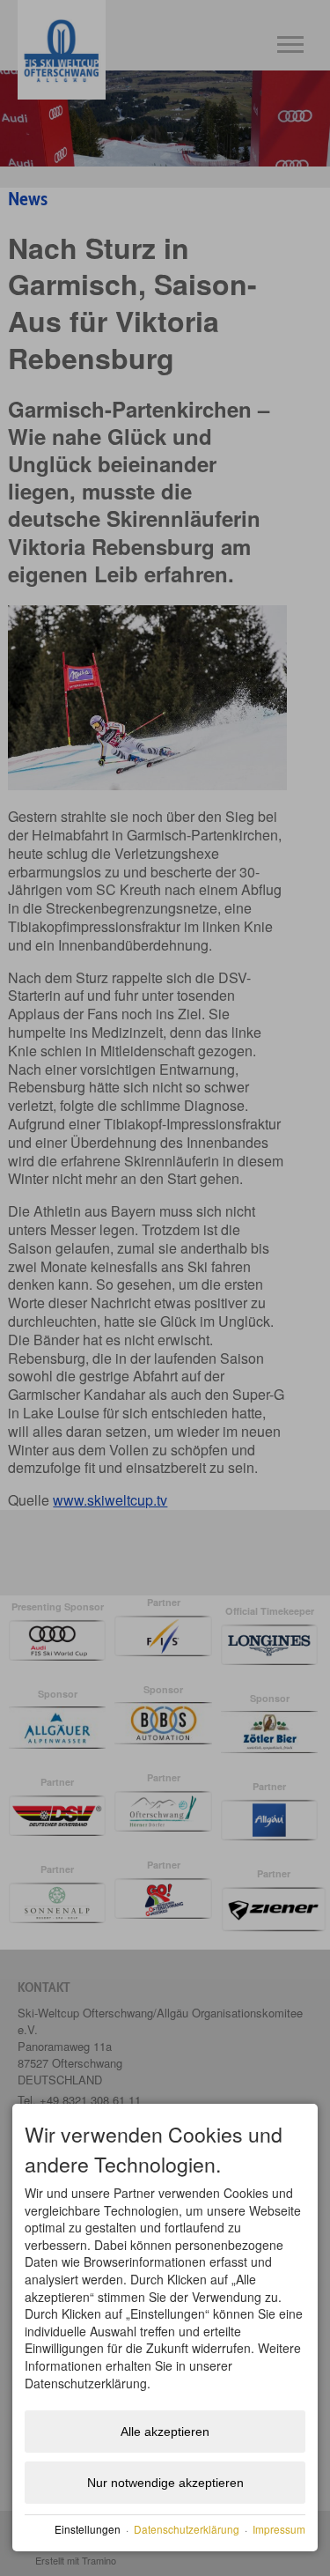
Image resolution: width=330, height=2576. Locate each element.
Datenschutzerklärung (187, 2529)
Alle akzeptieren (165, 2432)
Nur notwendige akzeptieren (165, 2483)
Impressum (279, 2529)
